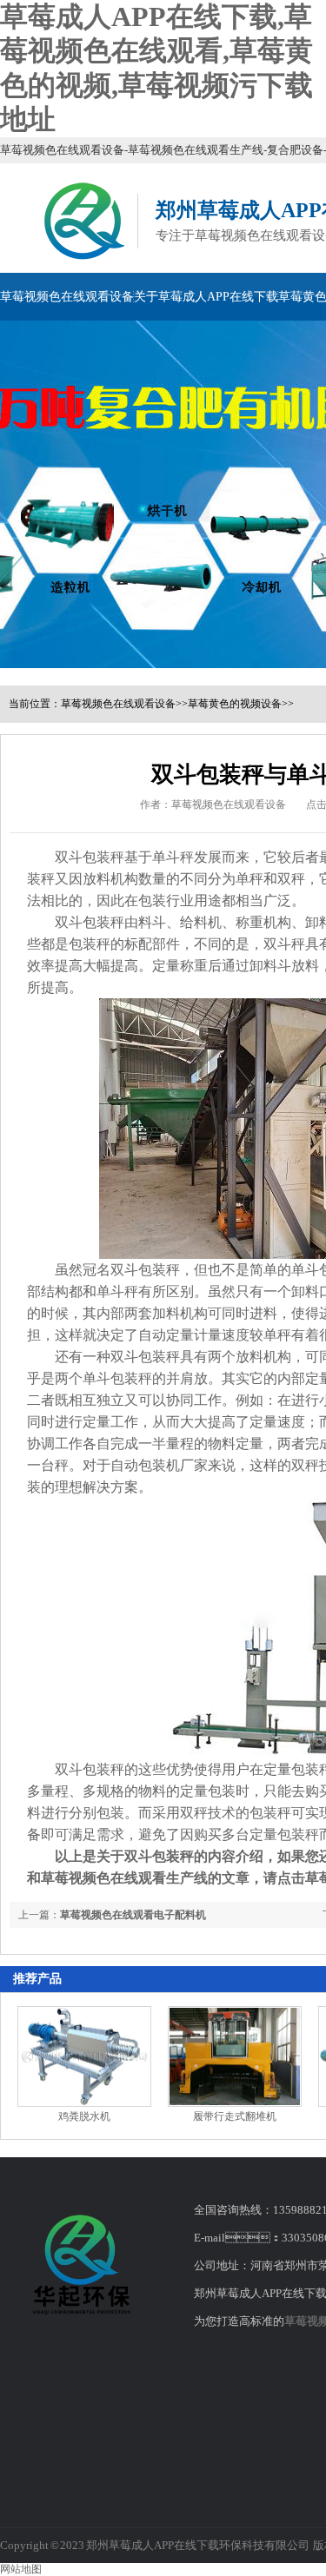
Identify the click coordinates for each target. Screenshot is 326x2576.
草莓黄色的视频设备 (235, 704)
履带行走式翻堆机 (235, 2116)
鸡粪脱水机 (84, 2116)
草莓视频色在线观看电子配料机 (133, 1915)
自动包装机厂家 (159, 1465)
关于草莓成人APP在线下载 (206, 297)
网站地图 (21, 2569)
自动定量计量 (180, 1335)
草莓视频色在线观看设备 (67, 297)
